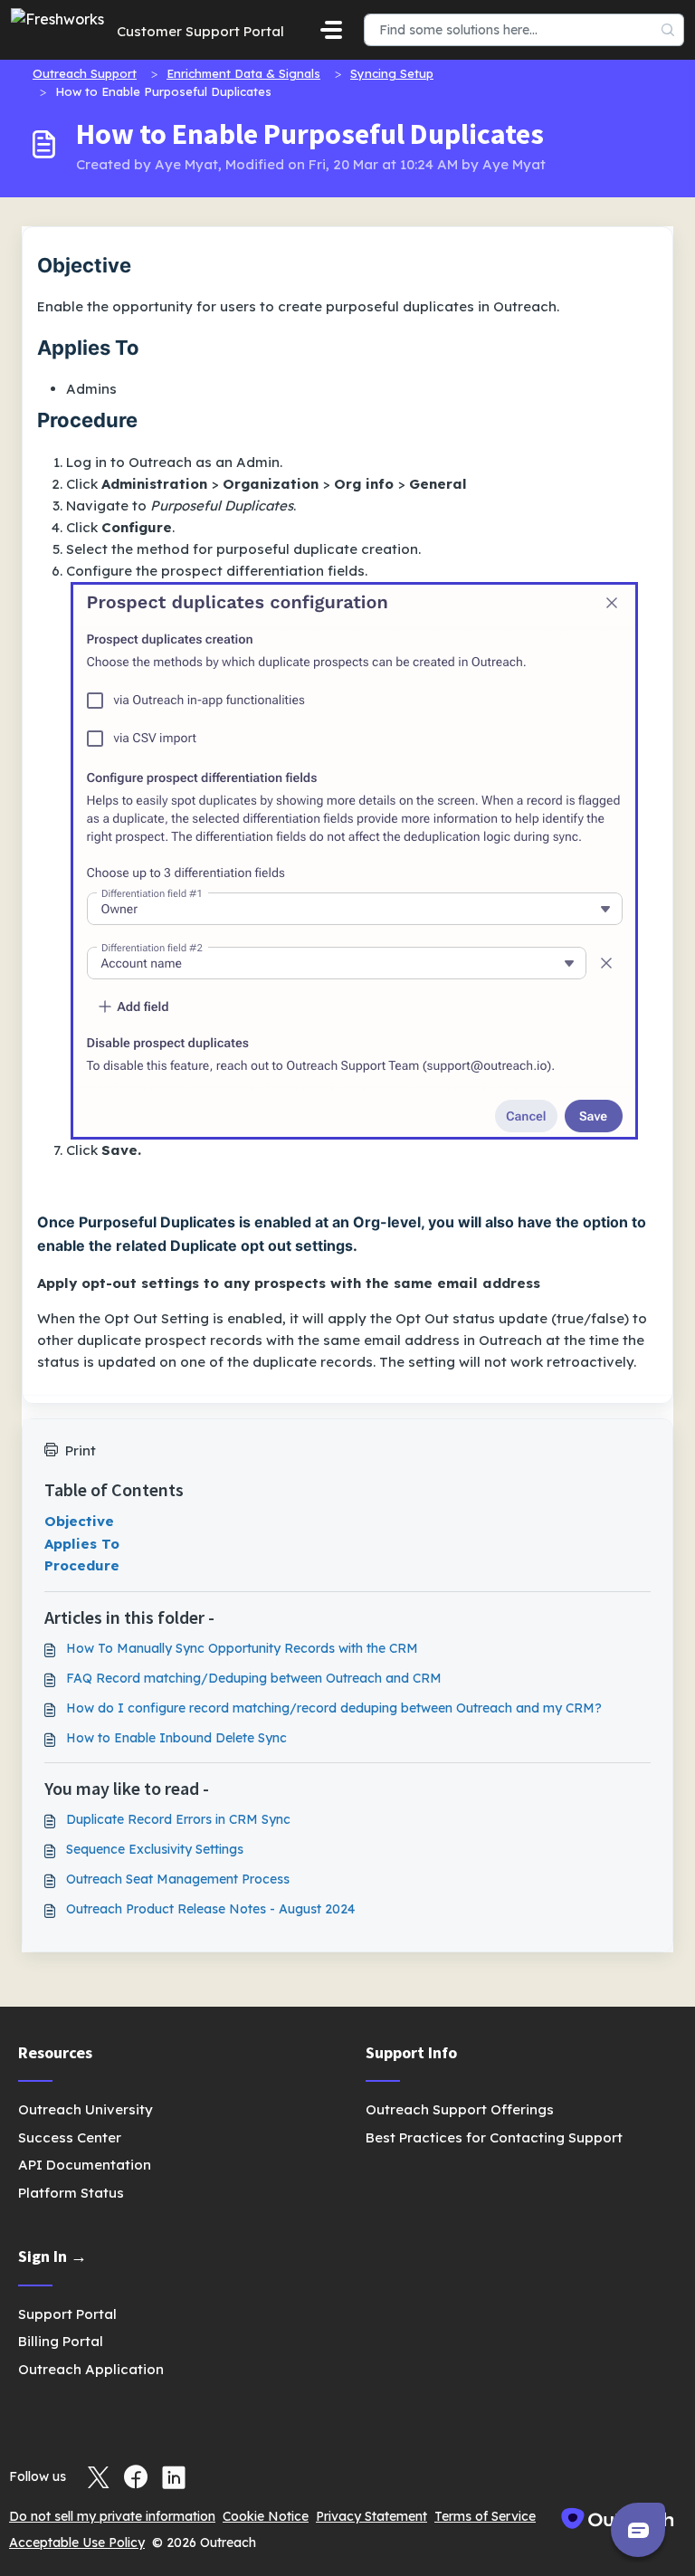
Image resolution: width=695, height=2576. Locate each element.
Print (81, 1450)
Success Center (70, 2137)
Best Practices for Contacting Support (494, 2137)
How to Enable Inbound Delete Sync (176, 1738)
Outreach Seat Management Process (178, 1879)
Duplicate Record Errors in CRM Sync (178, 1819)
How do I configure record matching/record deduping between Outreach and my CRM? (334, 1708)
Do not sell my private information (112, 2516)
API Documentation (85, 2165)
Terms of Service (485, 2516)
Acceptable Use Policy (77, 2543)
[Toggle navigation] (331, 30)
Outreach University (86, 2109)
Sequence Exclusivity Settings (155, 1849)
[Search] (668, 30)
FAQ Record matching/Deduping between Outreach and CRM (254, 1678)
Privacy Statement (371, 2516)
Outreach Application (91, 2369)
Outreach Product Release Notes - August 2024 (210, 1909)
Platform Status (71, 2193)
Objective (79, 1521)
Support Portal (67, 2314)
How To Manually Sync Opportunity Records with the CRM (242, 1648)
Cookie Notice (266, 2516)
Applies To (82, 1544)
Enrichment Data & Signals (243, 73)
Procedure (82, 1565)
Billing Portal (61, 2341)
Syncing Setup (392, 73)
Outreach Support (85, 73)
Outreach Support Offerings (460, 2109)
